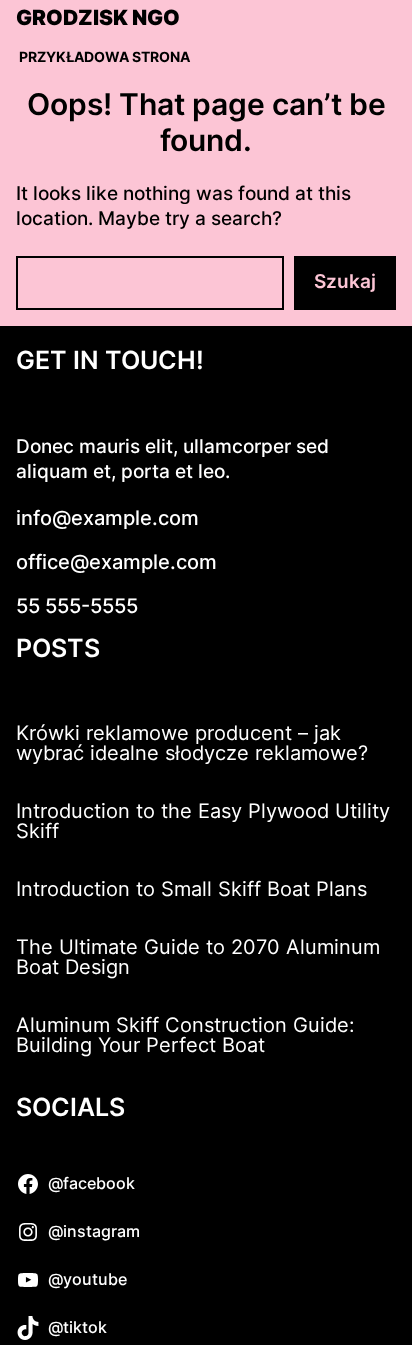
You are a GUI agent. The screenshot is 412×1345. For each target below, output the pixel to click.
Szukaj (345, 281)
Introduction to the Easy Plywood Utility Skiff (203, 821)
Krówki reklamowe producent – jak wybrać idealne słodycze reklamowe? (192, 743)
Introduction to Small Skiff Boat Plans (191, 889)
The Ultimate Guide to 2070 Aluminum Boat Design (198, 957)
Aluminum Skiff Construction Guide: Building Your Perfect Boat (185, 1035)
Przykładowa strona (104, 56)
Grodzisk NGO (98, 18)
